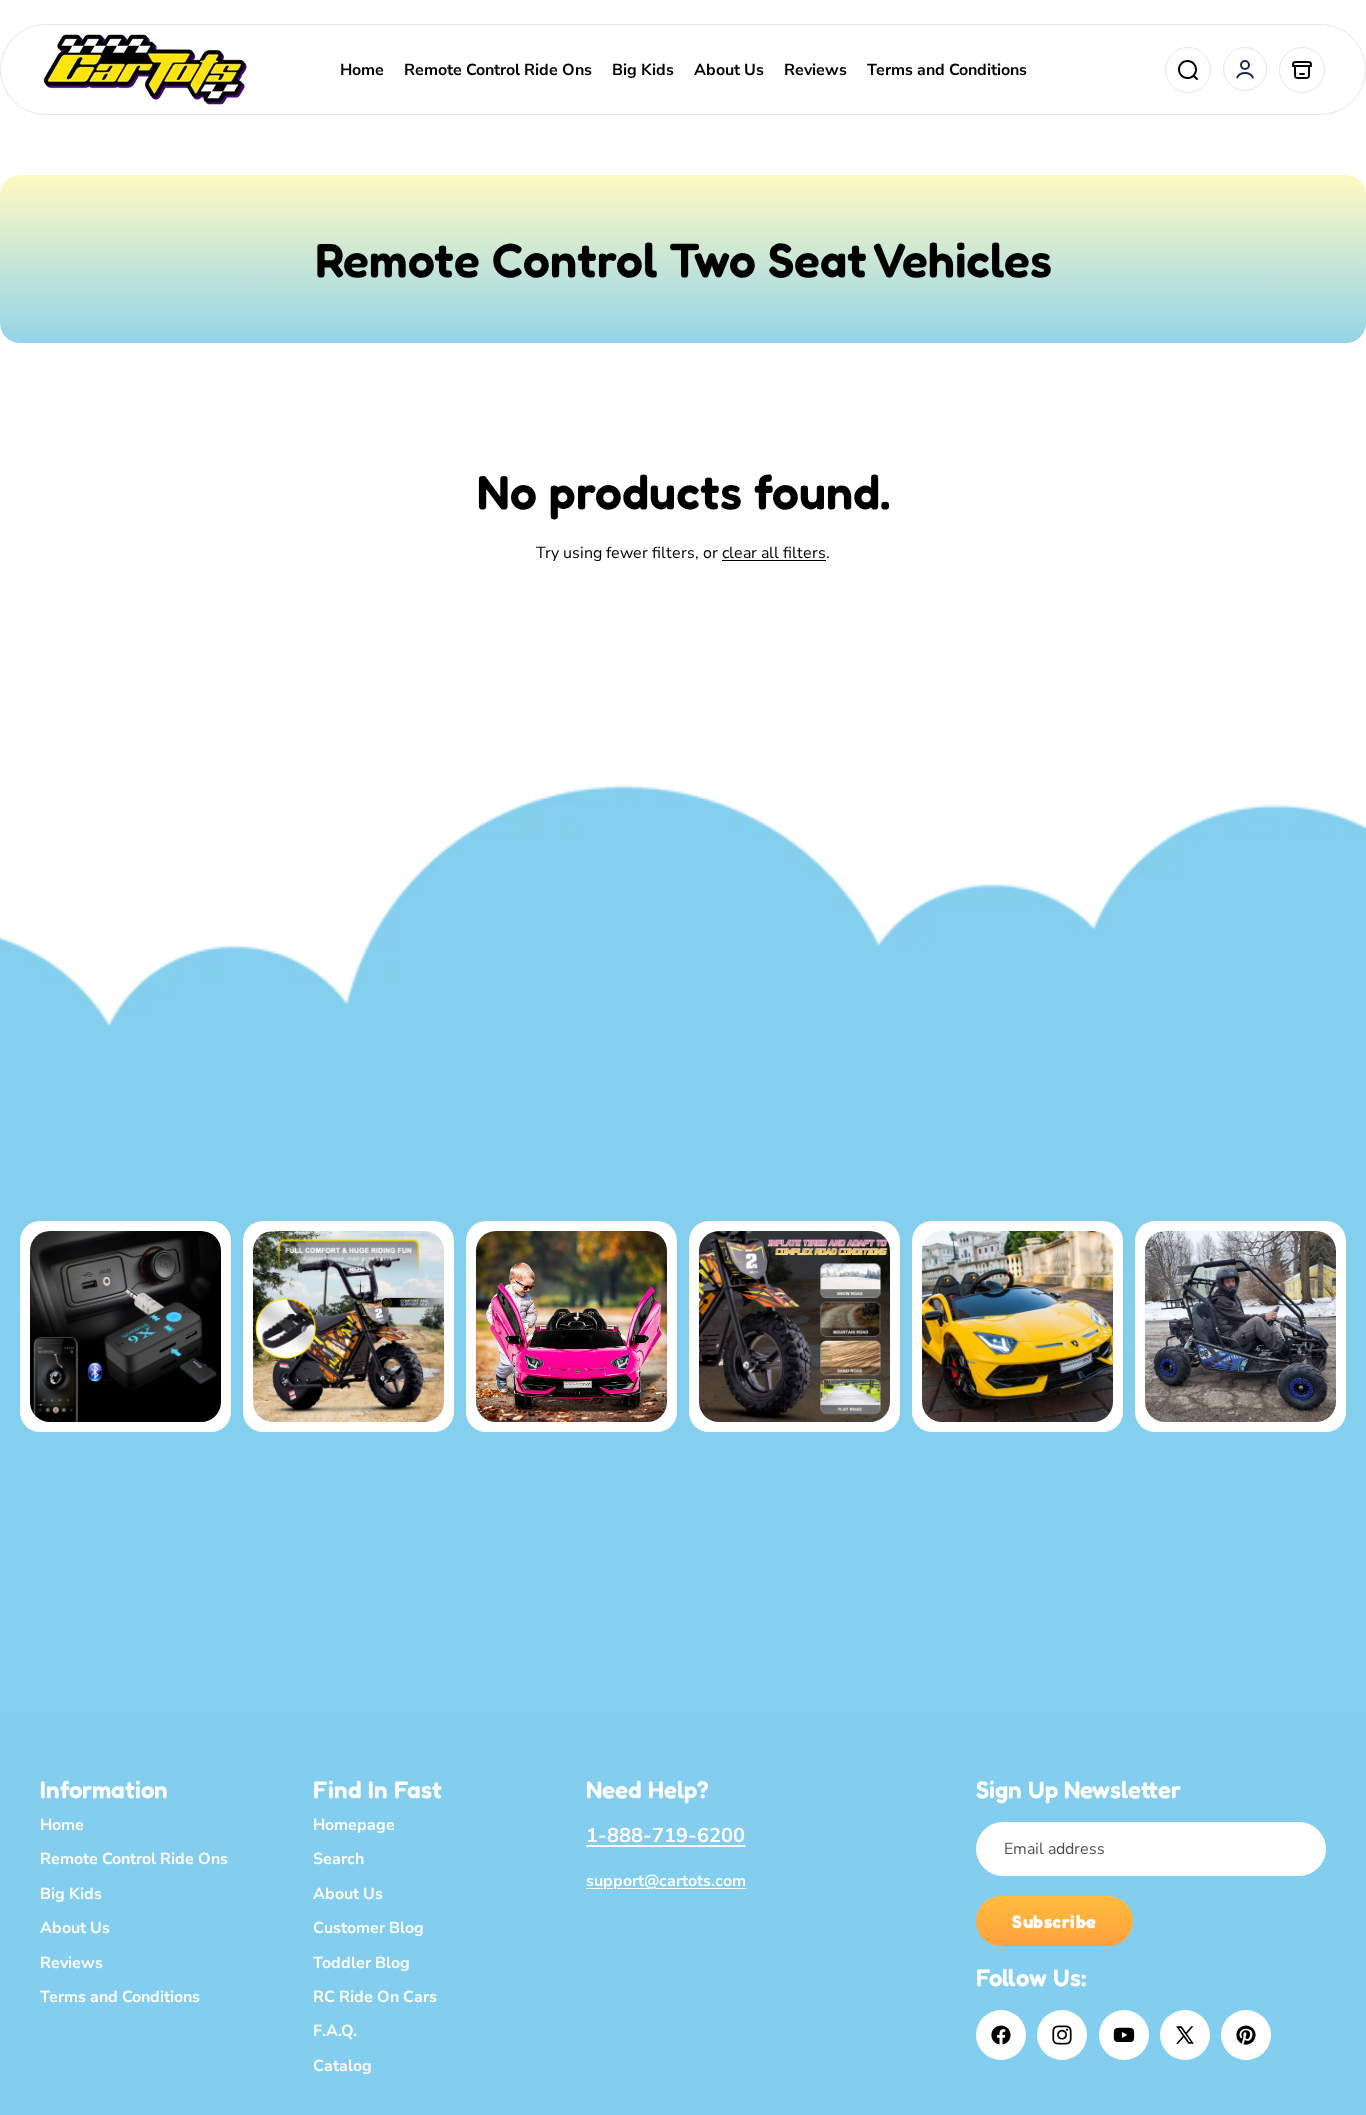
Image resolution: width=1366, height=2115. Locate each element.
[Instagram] (1062, 2035)
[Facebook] (1001, 2035)
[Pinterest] (1246, 2035)
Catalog (342, 2066)
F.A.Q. (335, 2031)
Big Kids (71, 1894)
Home (62, 1825)
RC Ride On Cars (375, 1997)
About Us (75, 1928)
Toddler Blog (361, 1963)
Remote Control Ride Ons (134, 1859)
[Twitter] (1185, 2035)
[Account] (1245, 69)
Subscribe (1054, 1921)
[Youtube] (1124, 2035)
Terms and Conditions (120, 1997)
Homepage (354, 1825)
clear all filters (774, 553)
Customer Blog (368, 1928)
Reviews (71, 1963)
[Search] (1188, 70)
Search (338, 1859)
